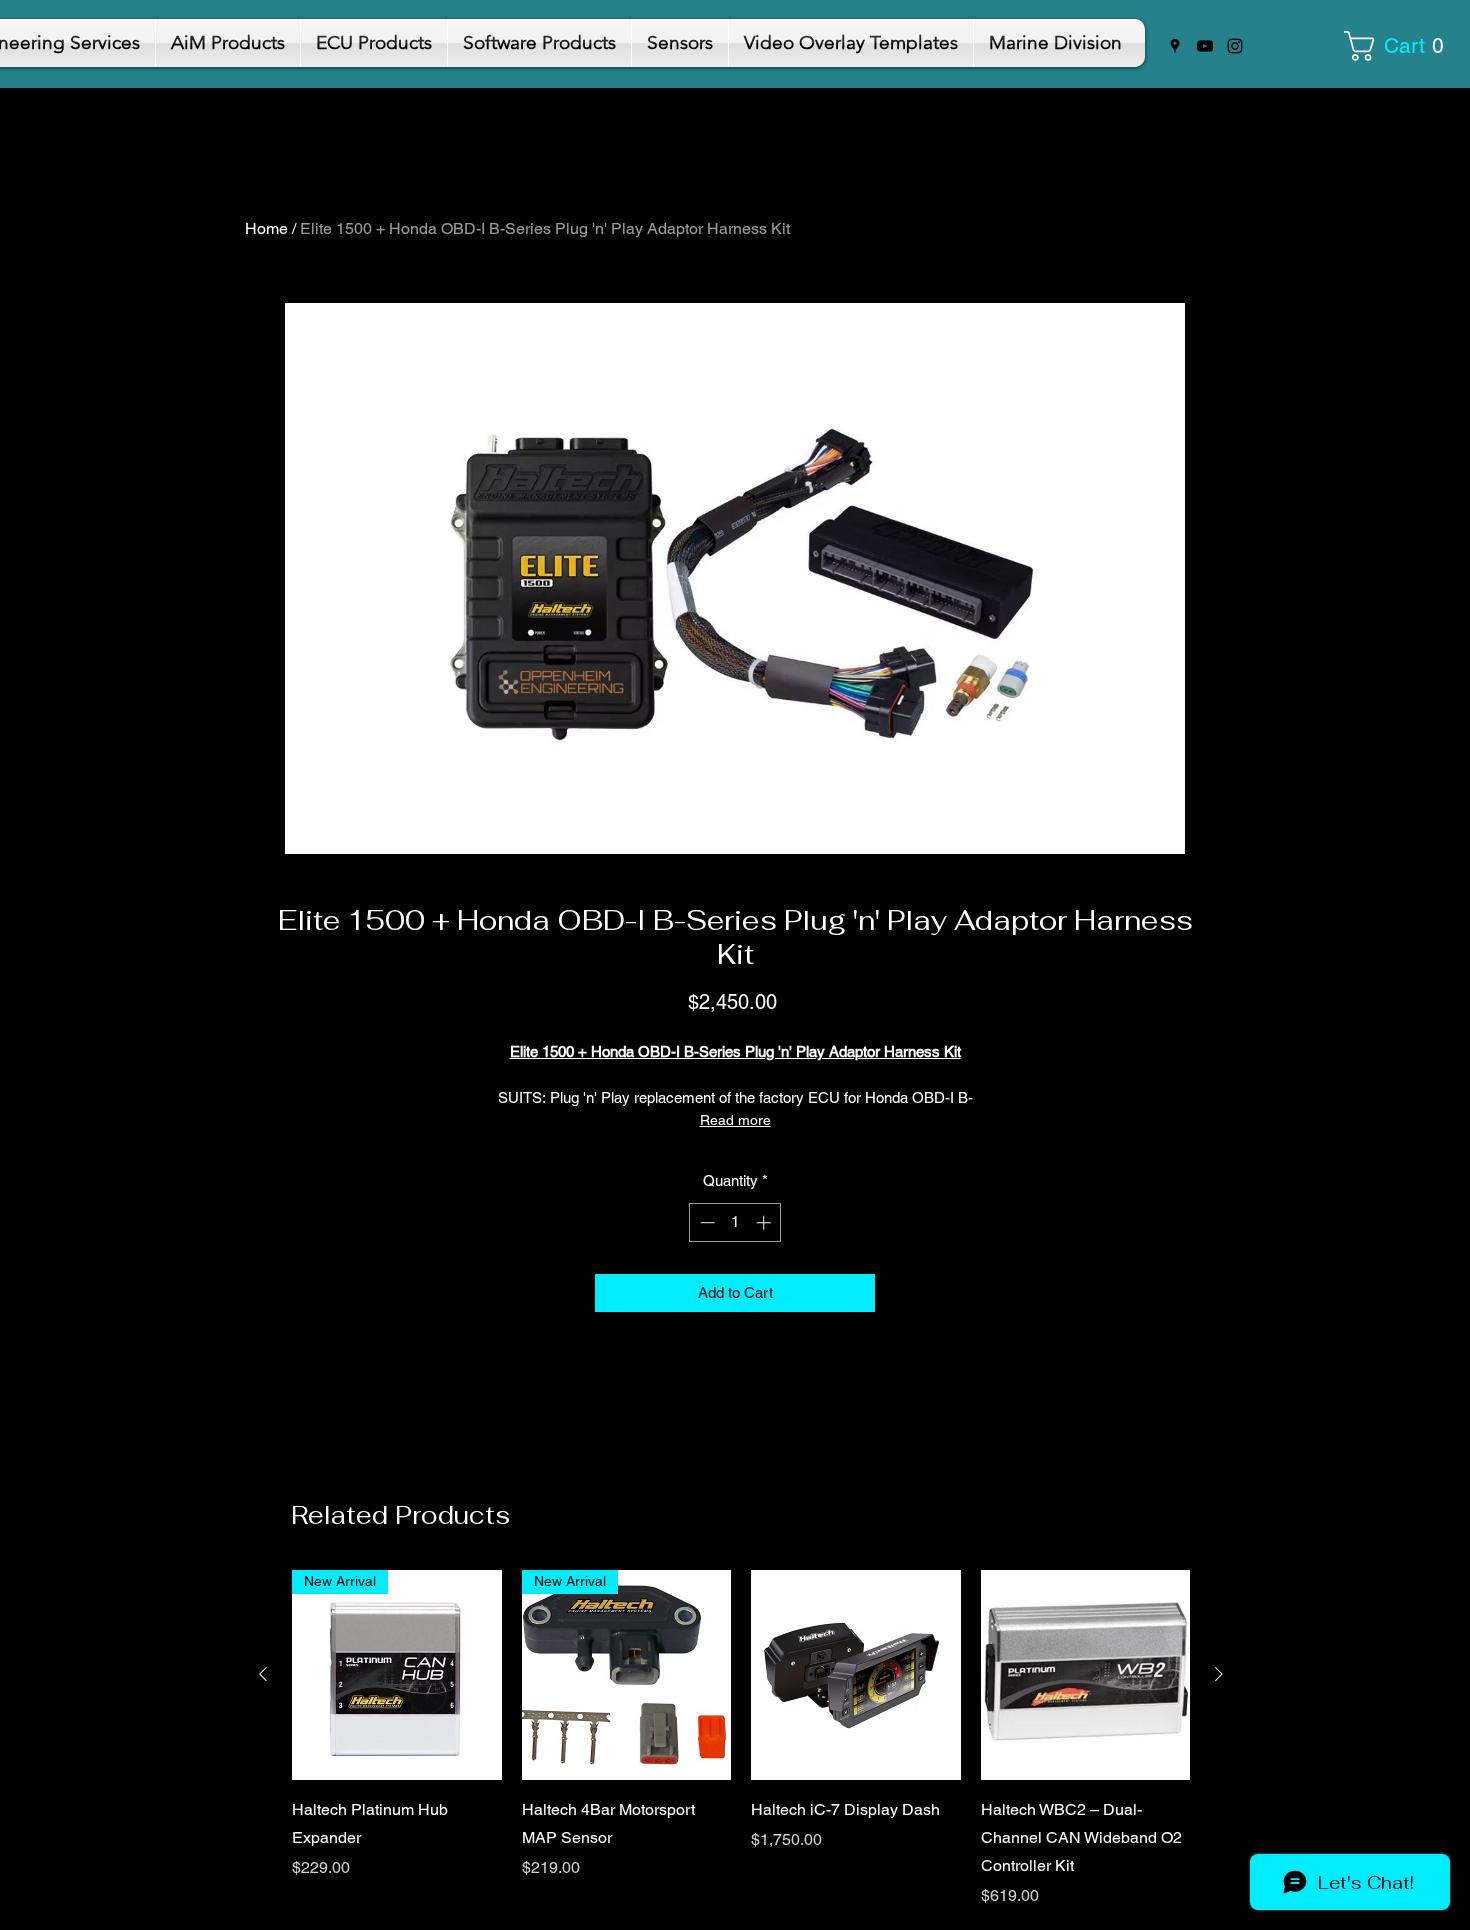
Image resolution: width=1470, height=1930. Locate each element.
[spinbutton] (735, 1222)
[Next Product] (1219, 1674)
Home (266, 228)
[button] (1400, 46)
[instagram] (1235, 46)
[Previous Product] (263, 1674)
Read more (735, 1120)
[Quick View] (856, 1675)
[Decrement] (705, 1222)
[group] (741, 1739)
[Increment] (765, 1222)
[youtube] (1205, 46)
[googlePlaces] (1175, 46)
